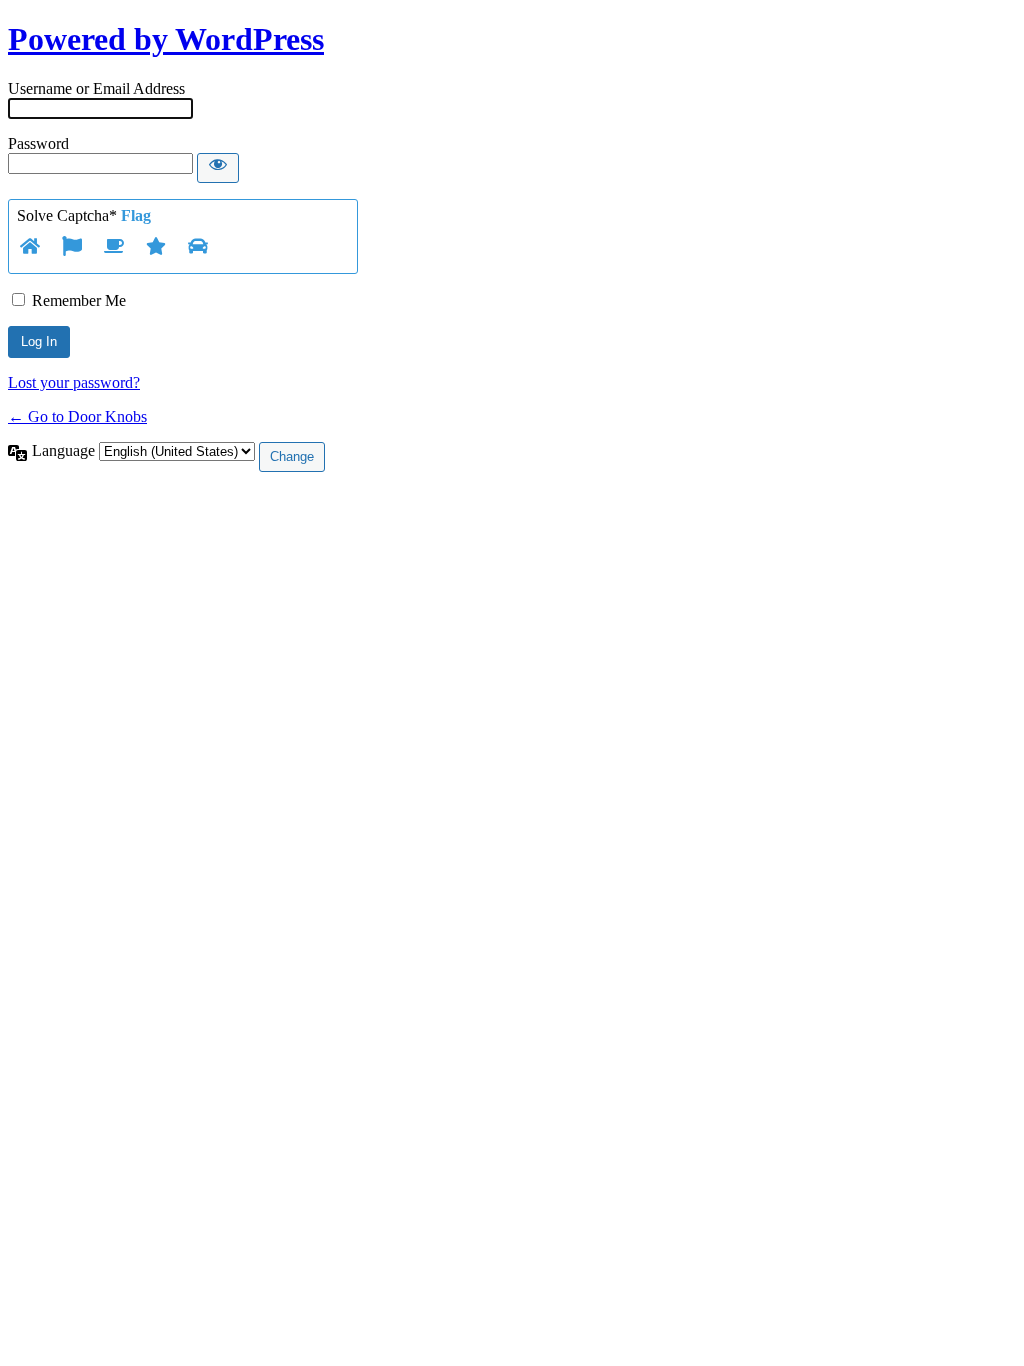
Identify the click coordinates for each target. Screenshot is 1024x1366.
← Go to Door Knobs (77, 416)
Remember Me (79, 300)
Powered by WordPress (166, 39)
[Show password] (218, 168)
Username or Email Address (96, 88)
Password (38, 143)
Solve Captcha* (84, 215)
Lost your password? (74, 382)
